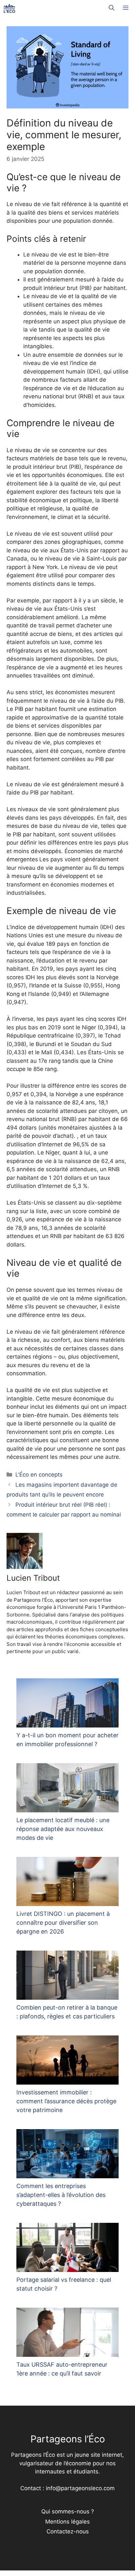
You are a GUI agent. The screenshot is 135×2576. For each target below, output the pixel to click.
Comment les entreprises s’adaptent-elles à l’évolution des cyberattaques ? (61, 2195)
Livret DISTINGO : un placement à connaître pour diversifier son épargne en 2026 (63, 1923)
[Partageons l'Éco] (9, 8)
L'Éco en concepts (39, 1475)
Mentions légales (67, 2522)
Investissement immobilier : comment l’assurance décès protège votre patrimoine (66, 2101)
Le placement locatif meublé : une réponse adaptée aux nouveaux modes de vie (63, 1829)
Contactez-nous (68, 2531)
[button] (112, 8)
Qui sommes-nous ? (68, 2511)
